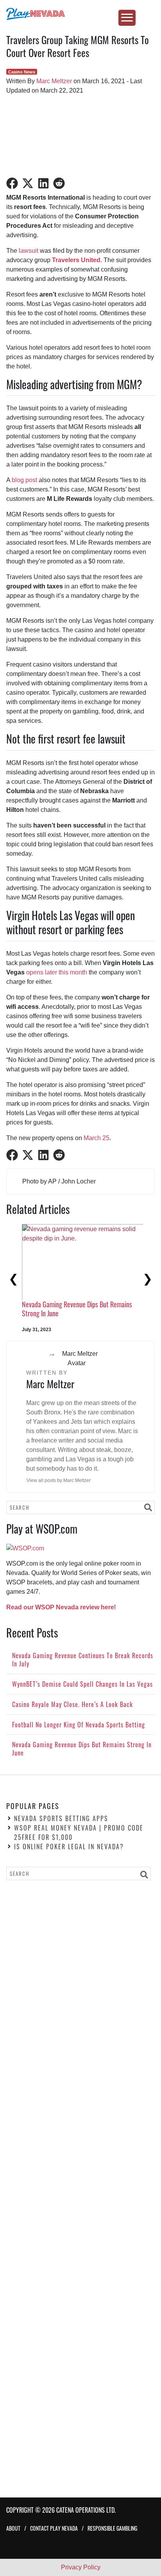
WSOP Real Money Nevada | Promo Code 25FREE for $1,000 (79, 1832)
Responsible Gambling (112, 2528)
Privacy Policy (81, 2567)
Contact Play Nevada (54, 2528)
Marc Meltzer (54, 81)
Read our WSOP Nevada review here (60, 1607)
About (13, 2528)
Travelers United (76, 260)
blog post (24, 480)
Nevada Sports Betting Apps (61, 1818)
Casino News (22, 72)
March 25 (97, 1138)
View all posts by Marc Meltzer (59, 1480)
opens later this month (57, 972)
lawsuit (29, 251)
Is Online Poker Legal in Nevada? (69, 1847)
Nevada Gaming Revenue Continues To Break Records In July (69, 1309)
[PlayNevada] (80, 14)
